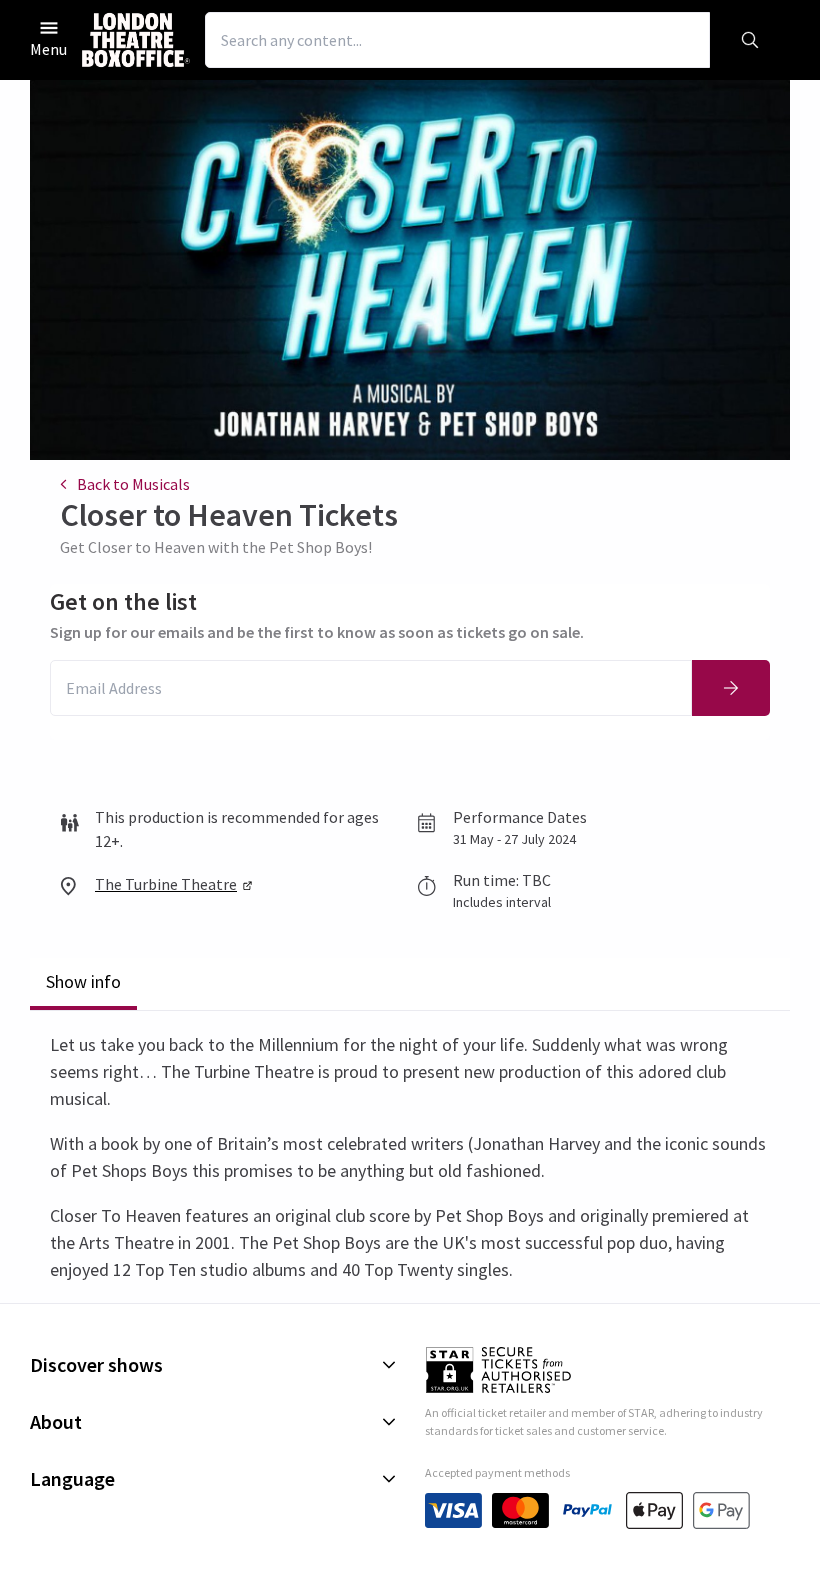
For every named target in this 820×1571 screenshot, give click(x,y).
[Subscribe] (731, 688)
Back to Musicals (133, 484)
